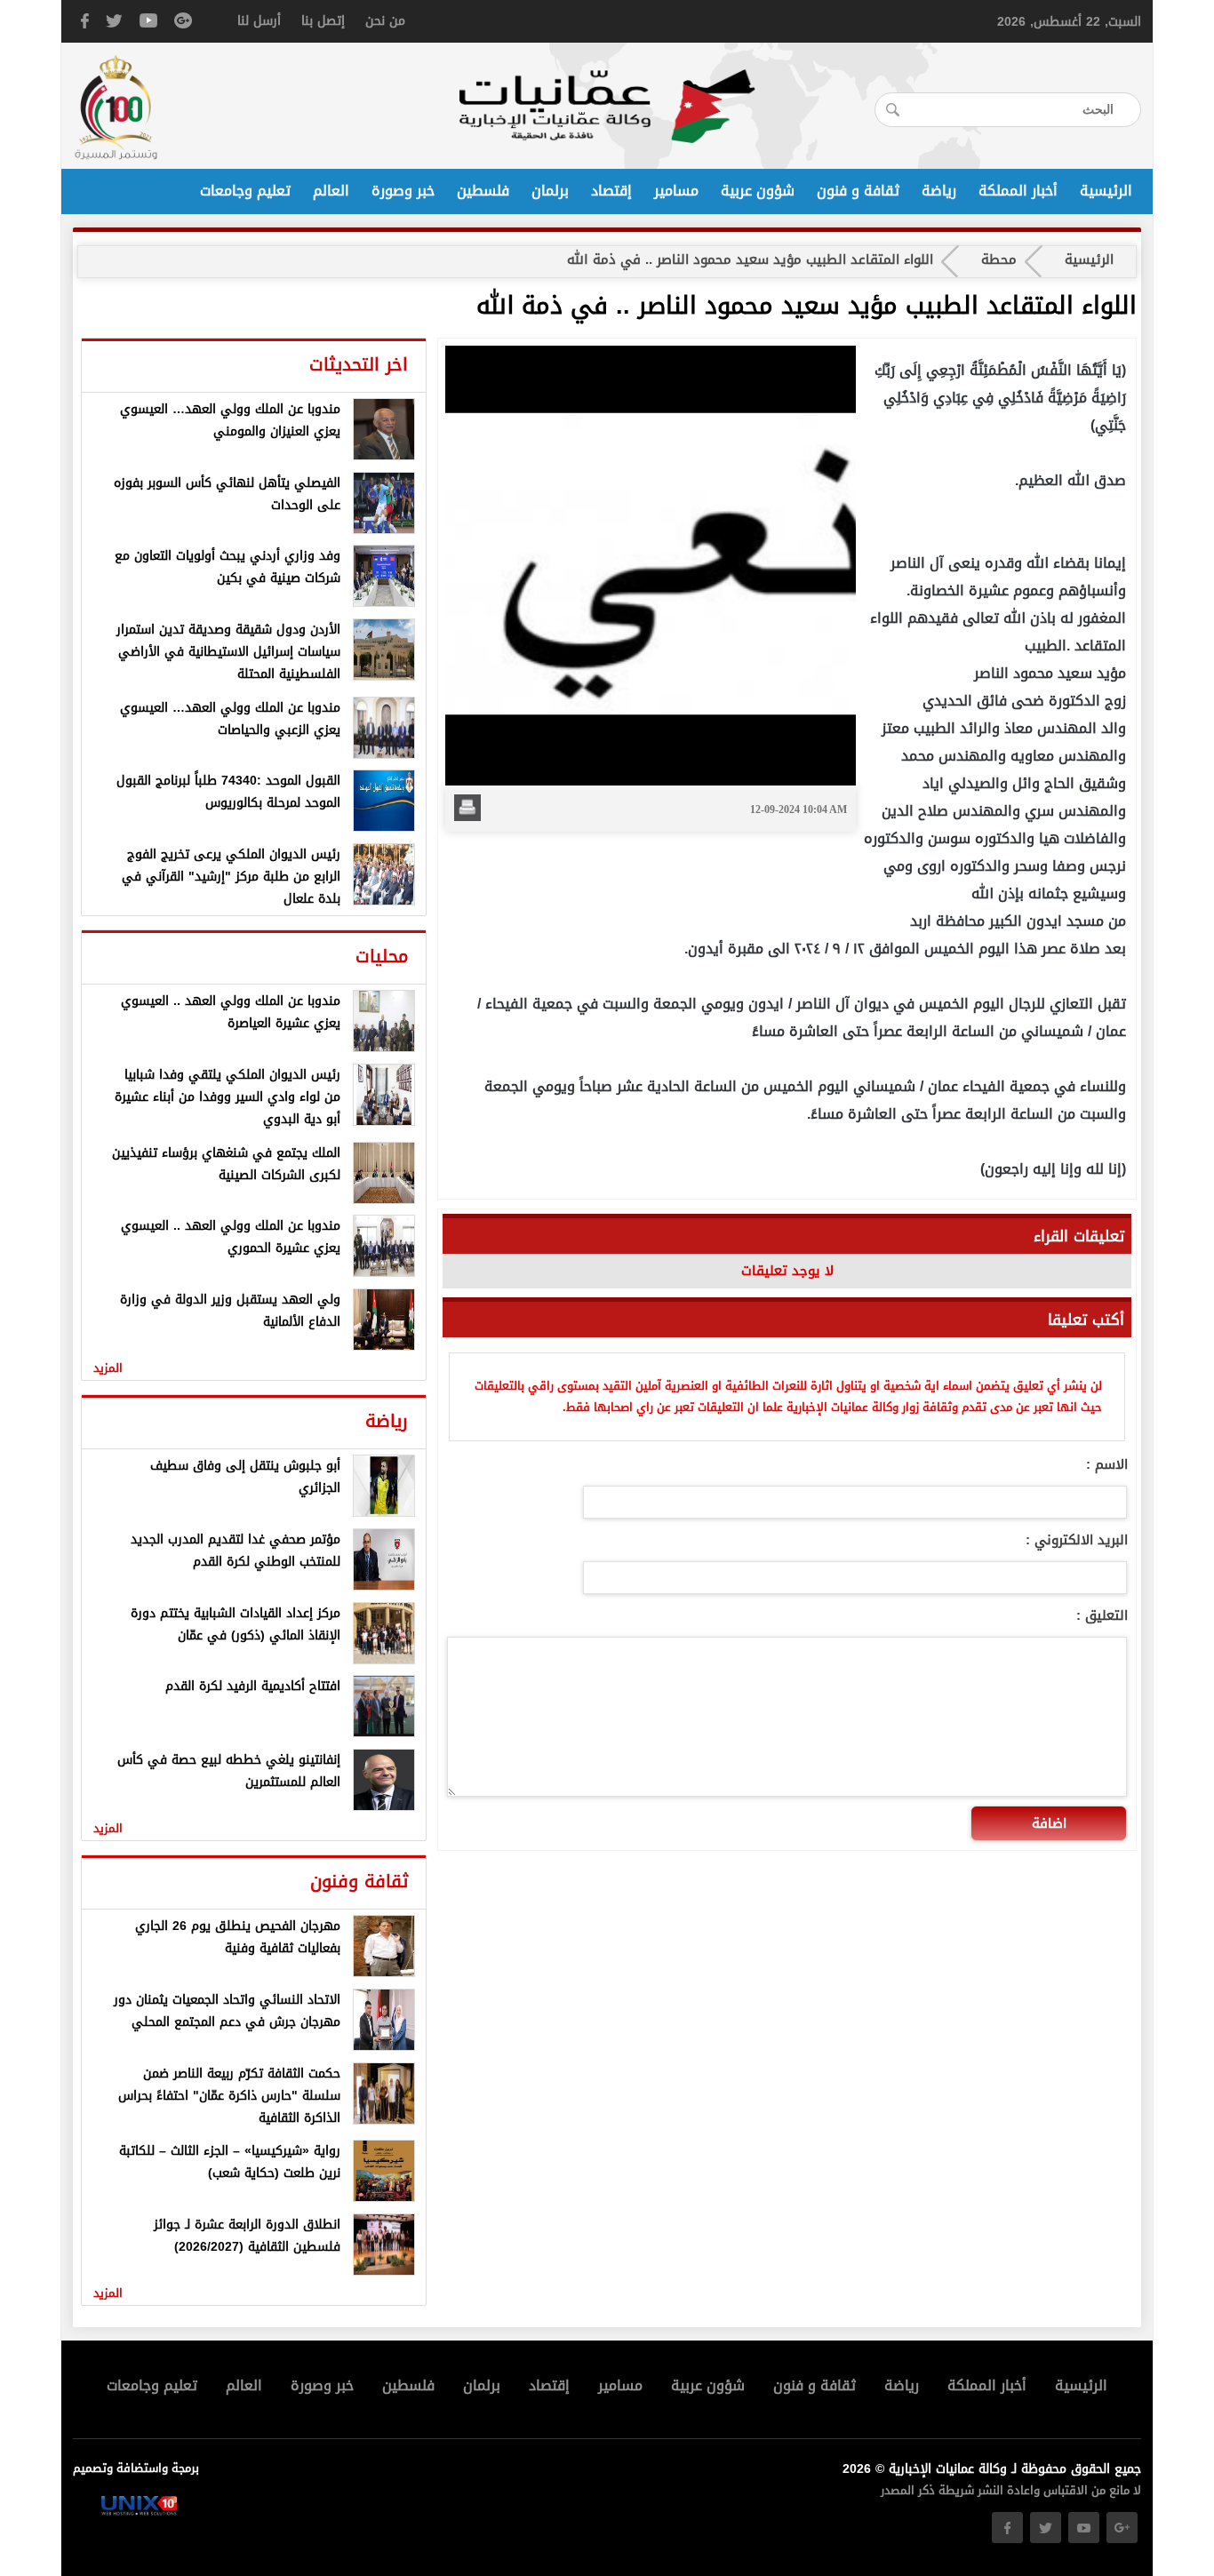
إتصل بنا (323, 21)
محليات (382, 956)
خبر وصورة (403, 191)
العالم (331, 191)
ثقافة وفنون (359, 1881)
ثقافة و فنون (858, 191)
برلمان (550, 191)
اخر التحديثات (359, 364)
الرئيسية (1106, 191)
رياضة (939, 191)
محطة (999, 259)
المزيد (108, 1368)
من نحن (385, 21)
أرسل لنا (259, 21)
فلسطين (483, 191)
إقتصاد (611, 191)
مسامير (676, 191)
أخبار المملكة (1018, 191)
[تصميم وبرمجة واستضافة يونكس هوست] (139, 2512)
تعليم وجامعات (245, 191)
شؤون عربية (758, 191)
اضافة (1049, 1823)
